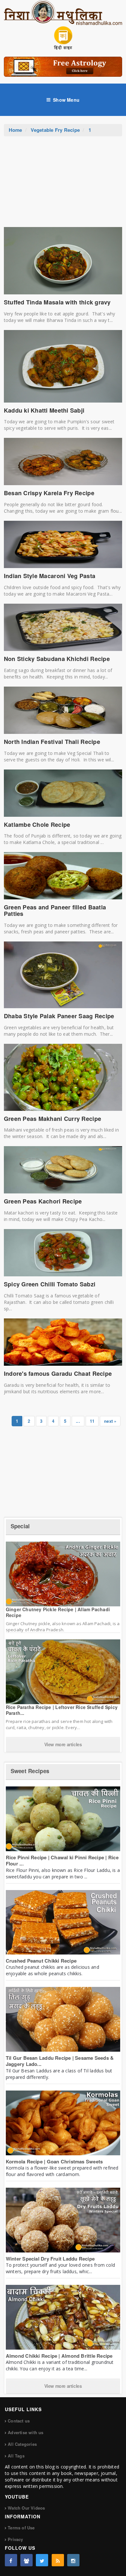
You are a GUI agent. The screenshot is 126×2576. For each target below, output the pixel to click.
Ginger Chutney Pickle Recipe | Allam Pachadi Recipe (58, 1612)
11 (92, 1421)
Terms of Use (21, 2528)
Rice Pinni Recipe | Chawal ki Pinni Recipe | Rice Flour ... (62, 1861)
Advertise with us (26, 2432)
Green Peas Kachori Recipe (43, 1201)
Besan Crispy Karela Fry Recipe (49, 493)
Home (16, 130)
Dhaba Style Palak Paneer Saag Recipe (59, 1016)
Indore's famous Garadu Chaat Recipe (58, 1373)
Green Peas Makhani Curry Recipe (52, 1119)
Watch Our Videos (26, 2508)
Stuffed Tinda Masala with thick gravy (57, 302)
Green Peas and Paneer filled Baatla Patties (55, 910)
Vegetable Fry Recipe (55, 130)
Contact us (19, 2421)
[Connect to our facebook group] (26, 2560)
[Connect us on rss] (58, 2560)
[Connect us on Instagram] (73, 2560)
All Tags (16, 2456)
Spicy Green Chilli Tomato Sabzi (50, 1284)
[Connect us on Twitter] (42, 2560)
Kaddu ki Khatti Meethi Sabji (44, 410)
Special (20, 1526)
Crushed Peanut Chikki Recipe (41, 1961)
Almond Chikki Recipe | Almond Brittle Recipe (59, 2356)
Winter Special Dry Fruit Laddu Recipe (50, 2259)
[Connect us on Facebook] (11, 2560)
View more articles (63, 1744)
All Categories (22, 2444)
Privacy (15, 2539)
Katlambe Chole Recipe (37, 825)
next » (110, 1421)
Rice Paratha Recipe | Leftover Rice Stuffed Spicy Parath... (62, 1710)
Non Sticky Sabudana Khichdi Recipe (57, 659)
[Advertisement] (63, 185)
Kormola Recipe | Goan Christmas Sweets (54, 2161)
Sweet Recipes (30, 1771)
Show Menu (66, 100)
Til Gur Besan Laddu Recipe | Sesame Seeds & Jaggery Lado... (60, 2061)
